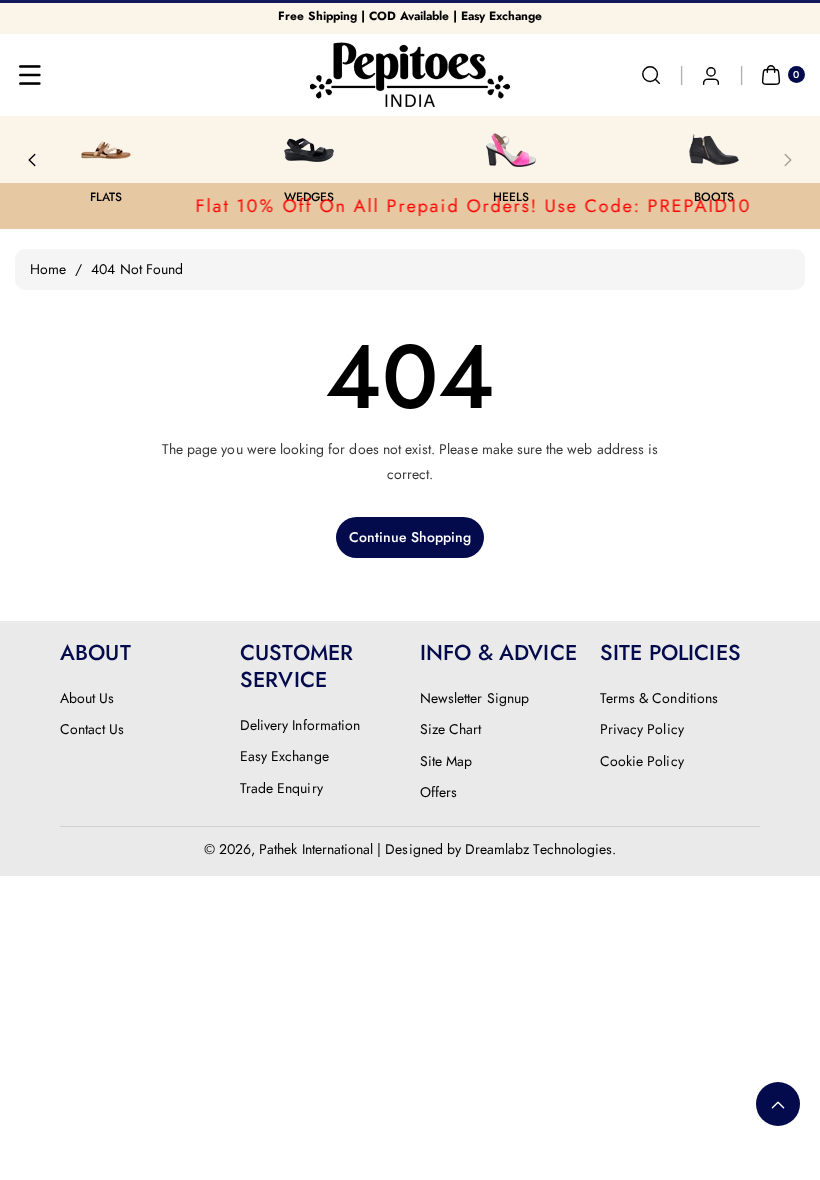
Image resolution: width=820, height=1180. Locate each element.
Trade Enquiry (281, 788)
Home (48, 269)
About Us (87, 698)
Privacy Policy (642, 729)
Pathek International (316, 849)
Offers (438, 792)
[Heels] (349, 150)
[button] (30, 75)
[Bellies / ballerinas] (754, 150)
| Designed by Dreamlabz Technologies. (496, 849)
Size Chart (451, 729)
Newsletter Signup (474, 698)
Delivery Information (300, 725)
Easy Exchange (284, 756)
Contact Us (92, 729)
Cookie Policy (642, 761)
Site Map (446, 761)
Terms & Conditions (659, 698)
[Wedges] (146, 150)
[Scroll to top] (778, 1104)
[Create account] (711, 75)
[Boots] (551, 150)
